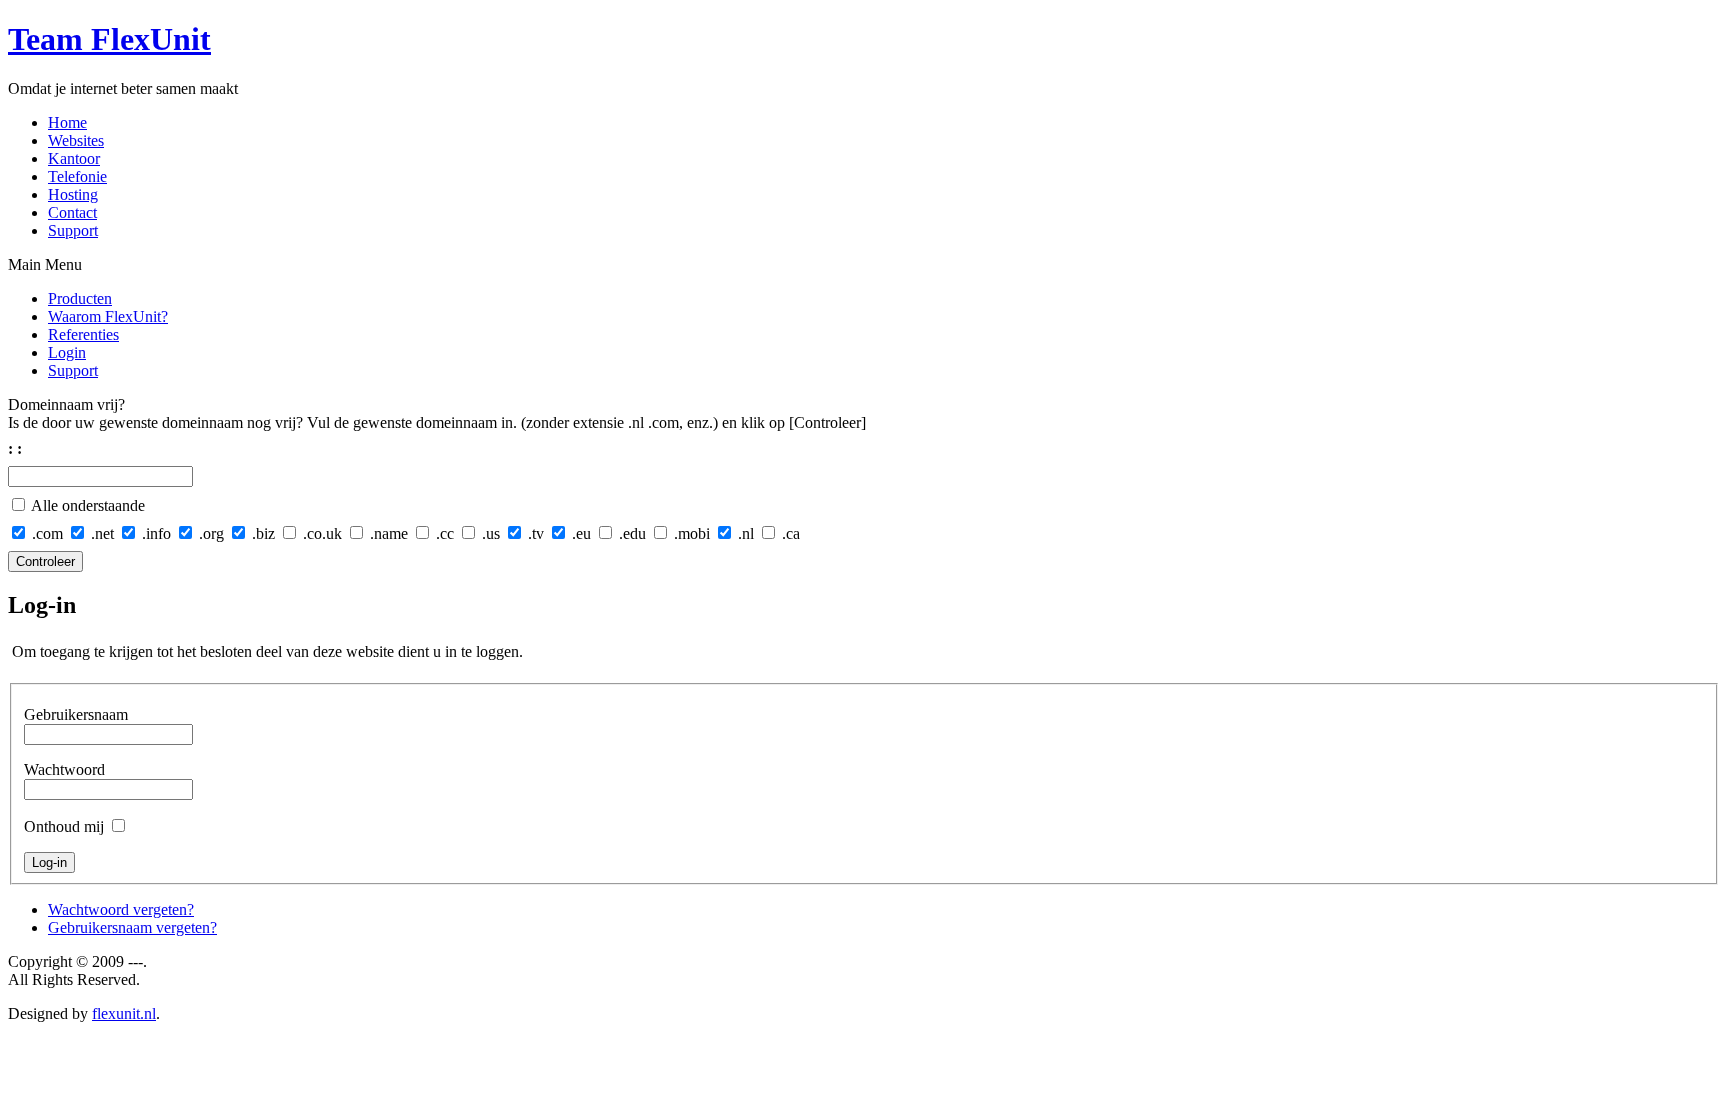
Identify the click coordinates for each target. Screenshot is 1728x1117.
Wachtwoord (64, 769)
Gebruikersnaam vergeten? (132, 927)
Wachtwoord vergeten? (121, 909)
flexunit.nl (124, 1013)
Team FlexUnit (109, 39)
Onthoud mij (64, 826)
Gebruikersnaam (76, 714)
